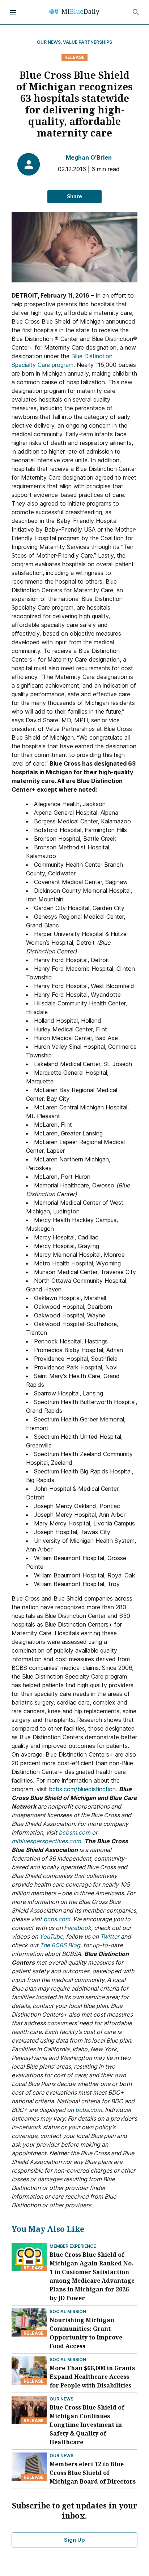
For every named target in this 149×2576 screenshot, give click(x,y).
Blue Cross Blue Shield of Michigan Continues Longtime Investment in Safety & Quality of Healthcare (87, 2425)
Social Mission (68, 2311)
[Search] (136, 12)
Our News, (50, 42)
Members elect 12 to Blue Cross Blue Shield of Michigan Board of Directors (93, 2473)
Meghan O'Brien (89, 157)
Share (74, 196)
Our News (61, 2399)
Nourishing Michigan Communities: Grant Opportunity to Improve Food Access (86, 2333)
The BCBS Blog (60, 1945)
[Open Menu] (13, 12)
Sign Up (74, 2540)
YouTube (51, 1936)
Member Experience (73, 2246)
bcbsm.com (74, 1832)
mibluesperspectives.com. (47, 1841)
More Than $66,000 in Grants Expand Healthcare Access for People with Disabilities (92, 2377)
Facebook (78, 1928)
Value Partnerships (88, 42)
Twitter (110, 1936)
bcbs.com (57, 1919)
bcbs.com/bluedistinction (82, 1789)
